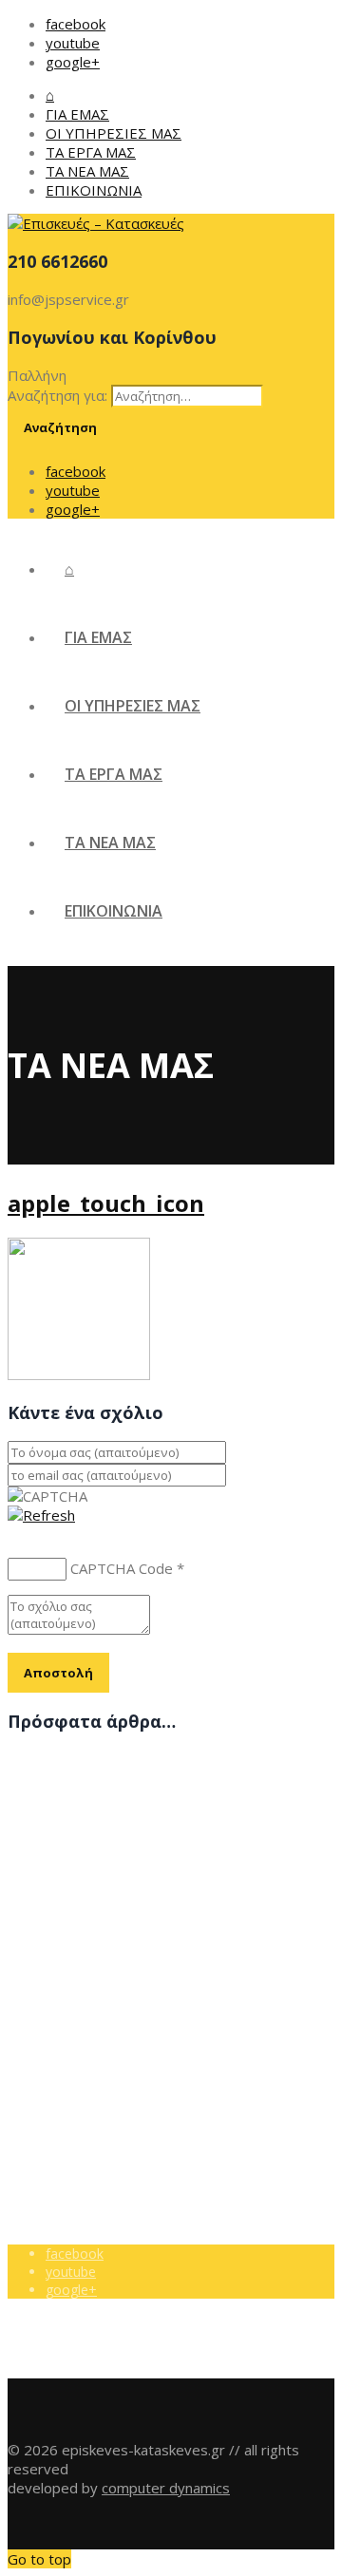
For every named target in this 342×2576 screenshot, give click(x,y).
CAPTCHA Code (122, 1568)
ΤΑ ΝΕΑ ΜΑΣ (87, 171)
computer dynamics (166, 2488)
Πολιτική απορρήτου (109, 2035)
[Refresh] (41, 1515)
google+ (73, 62)
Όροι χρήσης (85, 2017)
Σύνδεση (74, 2053)
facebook (76, 24)
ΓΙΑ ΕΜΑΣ (77, 114)
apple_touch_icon (106, 1203)
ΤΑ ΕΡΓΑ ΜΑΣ (91, 152)
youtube (73, 43)
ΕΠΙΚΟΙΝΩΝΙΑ (94, 190)
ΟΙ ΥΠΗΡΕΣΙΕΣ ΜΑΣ (114, 133)
